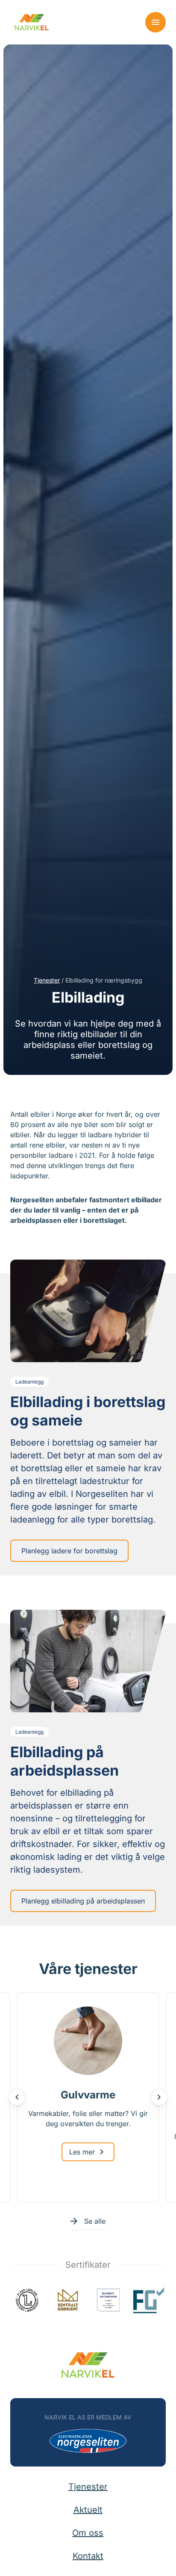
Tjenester (47, 980)
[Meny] (155, 22)
